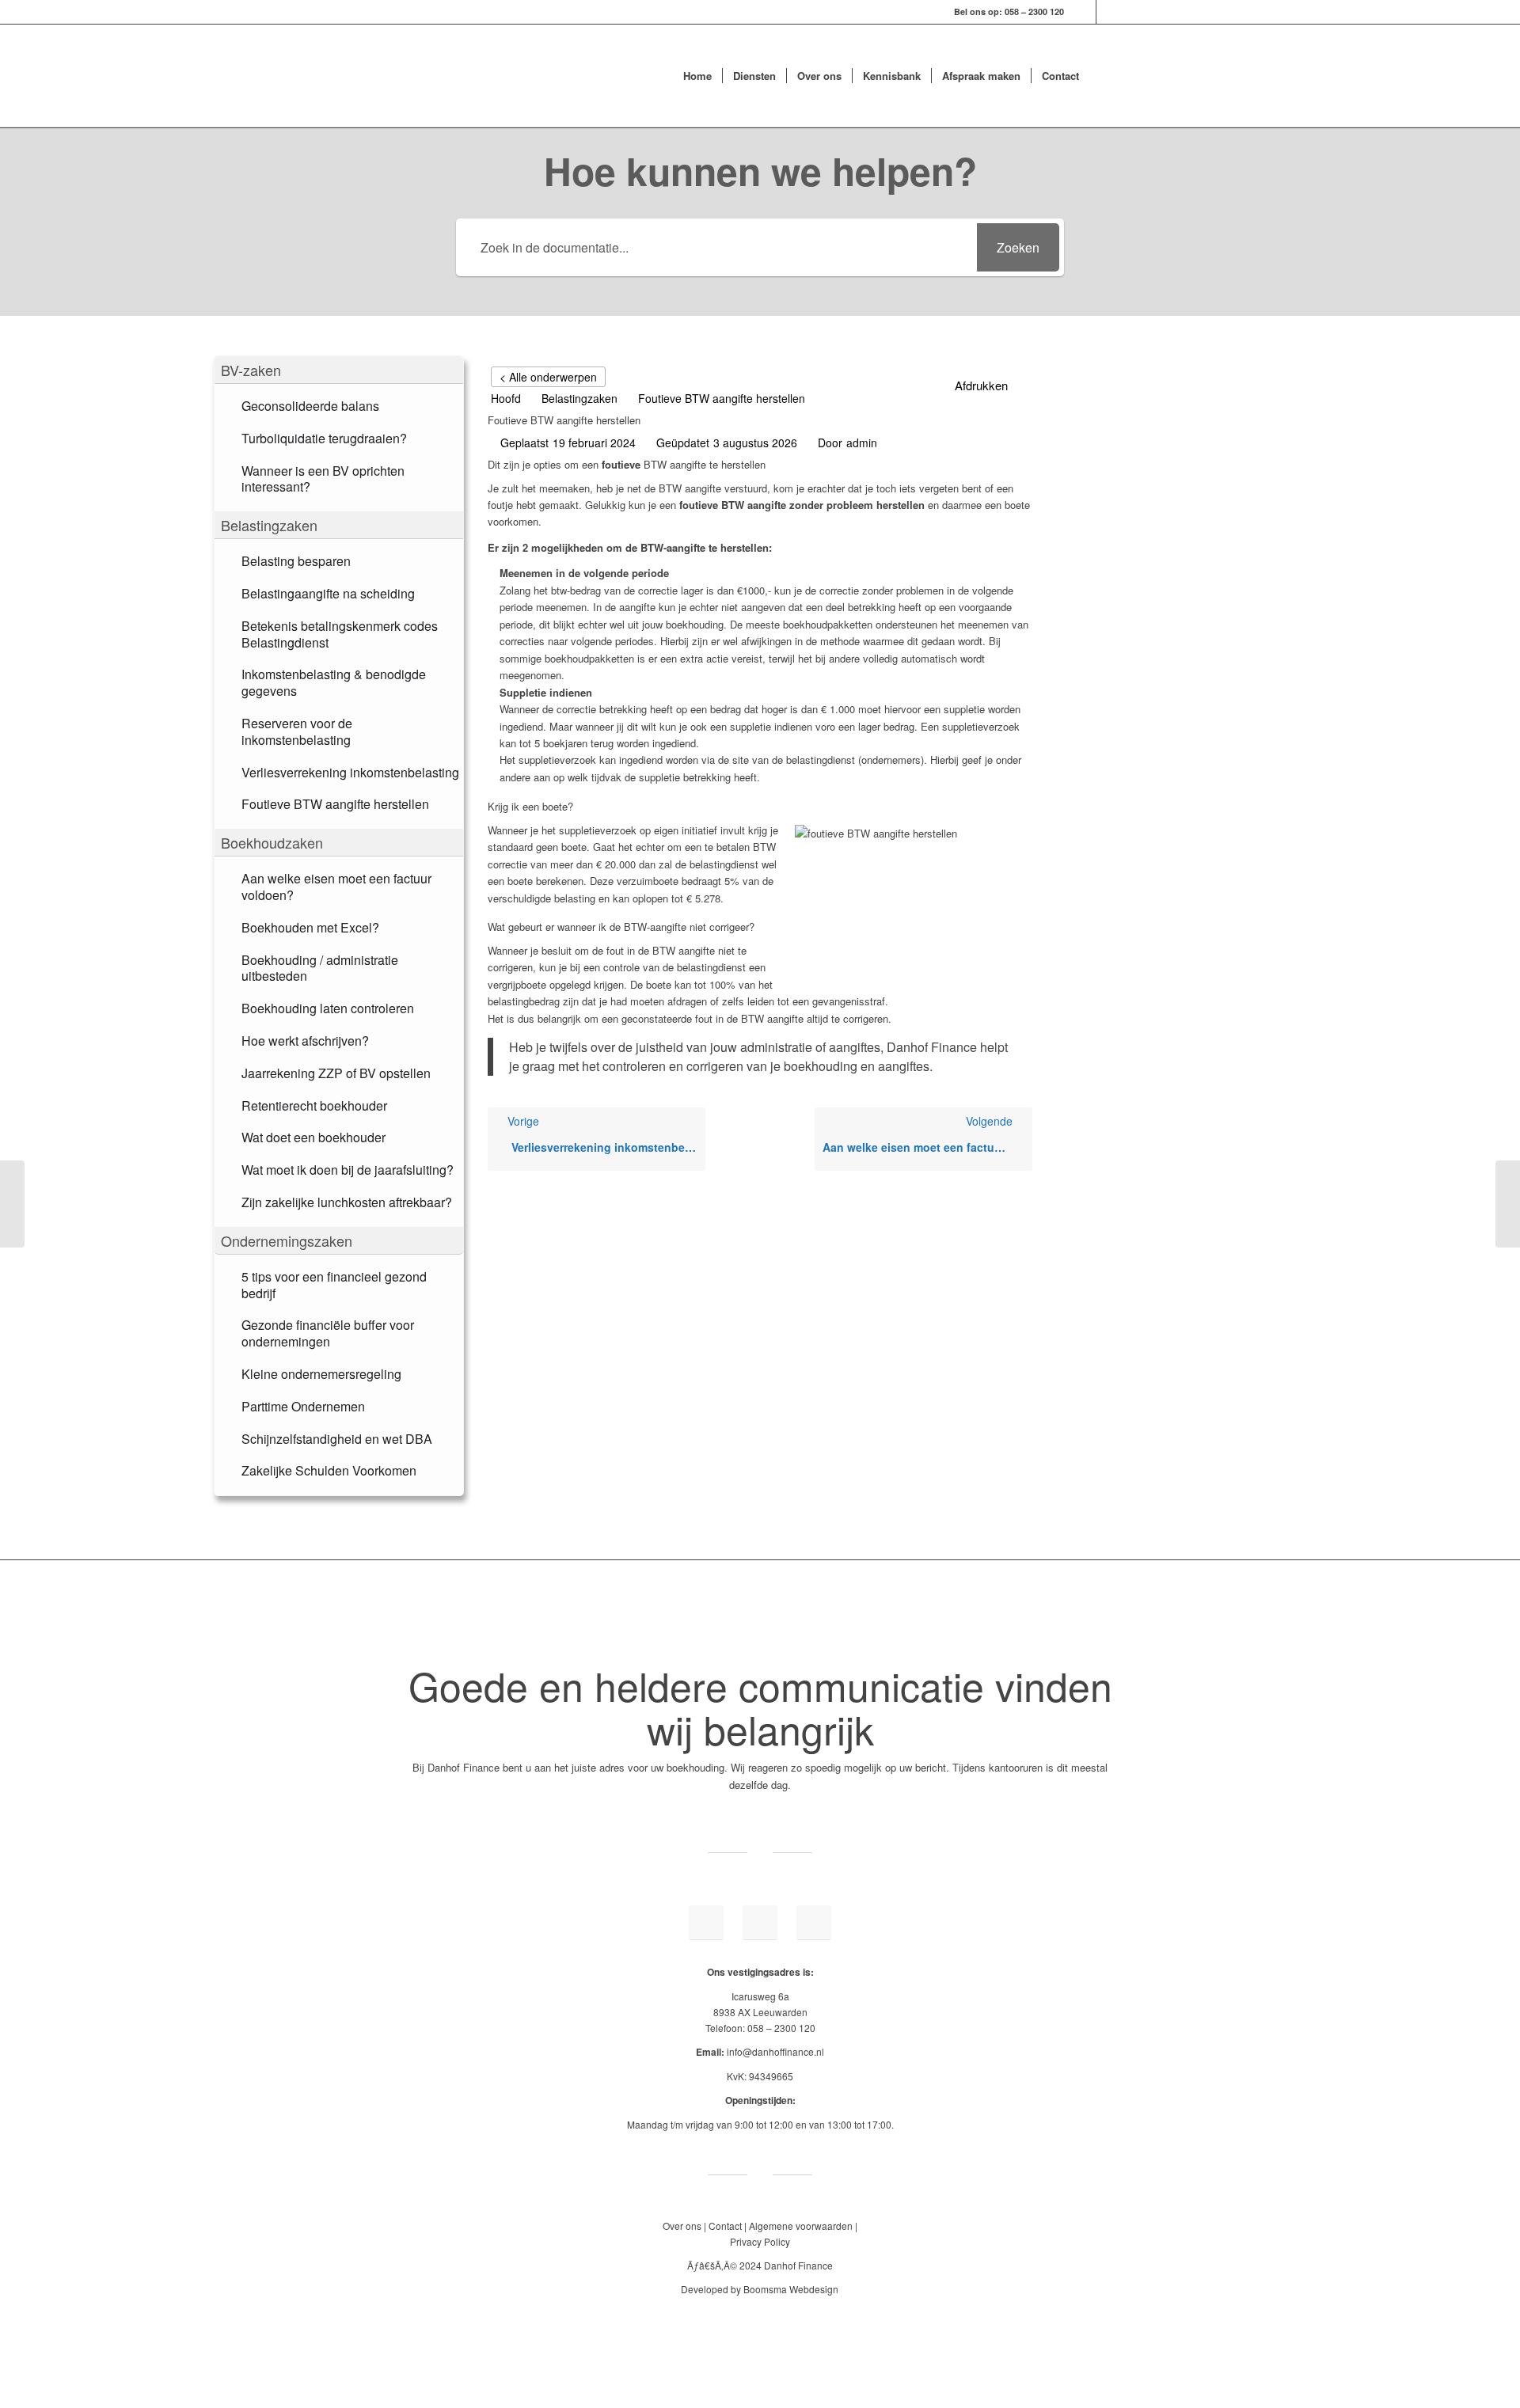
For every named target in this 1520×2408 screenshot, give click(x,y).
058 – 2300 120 (1034, 11)
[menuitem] (697, 76)
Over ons (682, 2226)
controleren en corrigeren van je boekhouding (730, 1066)
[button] (339, 370)
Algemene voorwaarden (801, 2226)
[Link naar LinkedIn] (1084, 12)
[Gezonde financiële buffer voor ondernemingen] (12, 1204)
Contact (725, 2226)
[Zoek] (1105, 76)
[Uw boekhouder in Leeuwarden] (519, 76)
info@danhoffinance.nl (775, 2051)
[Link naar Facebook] (1108, 12)
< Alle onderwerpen (548, 377)
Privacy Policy (760, 2241)
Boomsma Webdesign (791, 2289)
